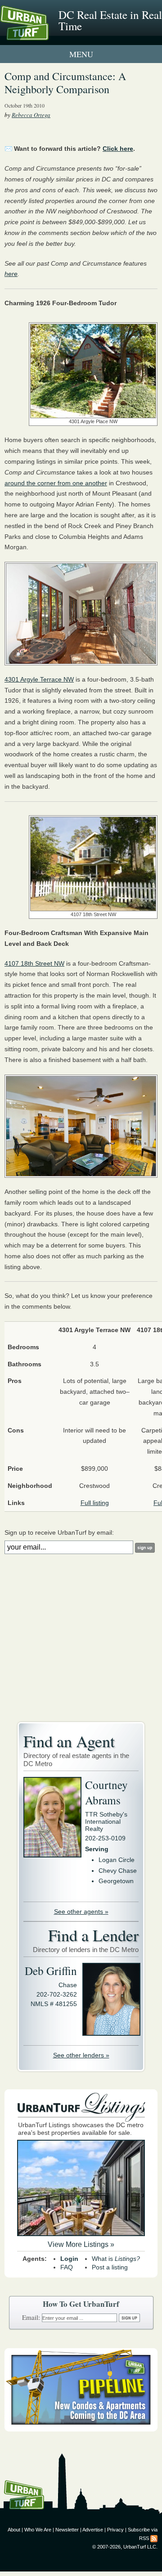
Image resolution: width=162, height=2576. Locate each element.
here (11, 274)
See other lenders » (81, 2055)
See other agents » (81, 1912)
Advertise (93, 2530)
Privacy (115, 2530)
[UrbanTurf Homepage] (47, 35)
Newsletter (67, 2530)
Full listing (95, 1503)
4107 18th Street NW (34, 963)
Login (69, 2259)
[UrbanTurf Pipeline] (81, 2429)
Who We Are (38, 2530)
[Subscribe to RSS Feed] (154, 2538)
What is (116, 2259)
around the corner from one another (56, 483)
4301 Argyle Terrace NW (39, 679)
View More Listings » (81, 2244)
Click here (118, 149)
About (14, 2530)
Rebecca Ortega (31, 115)
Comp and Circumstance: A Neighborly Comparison (65, 83)
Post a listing (110, 2267)
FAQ (67, 2267)
